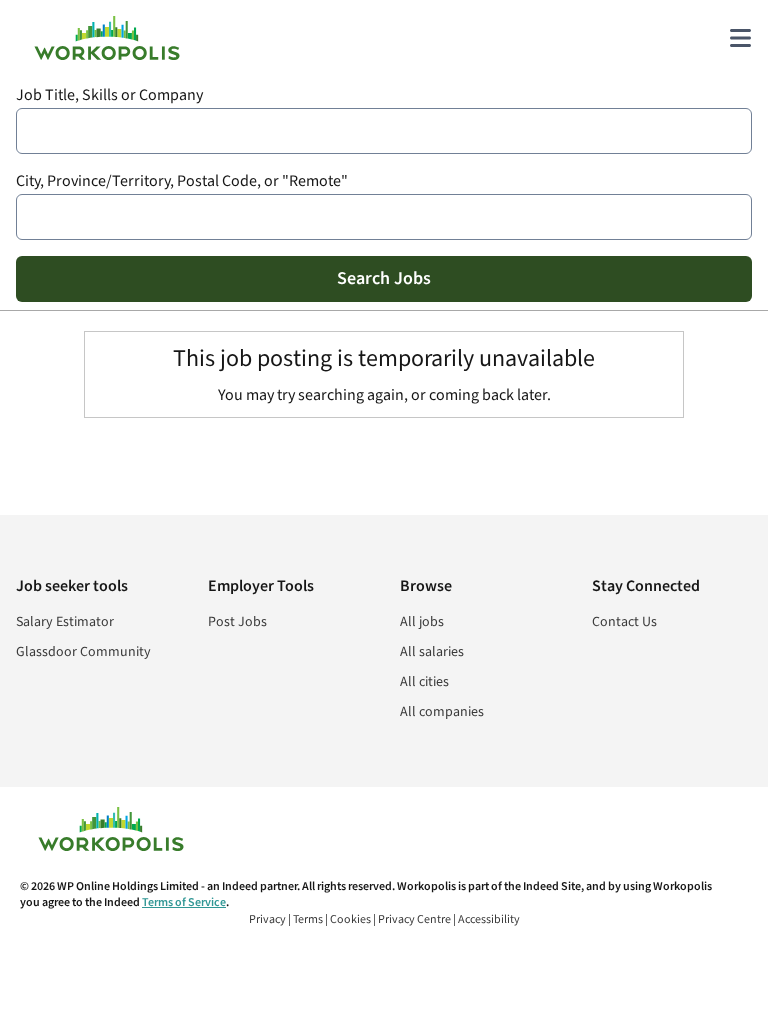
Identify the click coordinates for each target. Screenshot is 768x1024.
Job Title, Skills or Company (109, 95)
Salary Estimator (65, 622)
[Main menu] (740, 38)
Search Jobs (384, 278)
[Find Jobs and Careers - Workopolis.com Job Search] (107, 38)
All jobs (422, 622)
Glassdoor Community (83, 652)
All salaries (432, 652)
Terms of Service (184, 902)
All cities (424, 682)
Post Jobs (237, 622)
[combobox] (384, 131)
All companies (442, 712)
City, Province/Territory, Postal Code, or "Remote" (182, 181)
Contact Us (624, 622)
